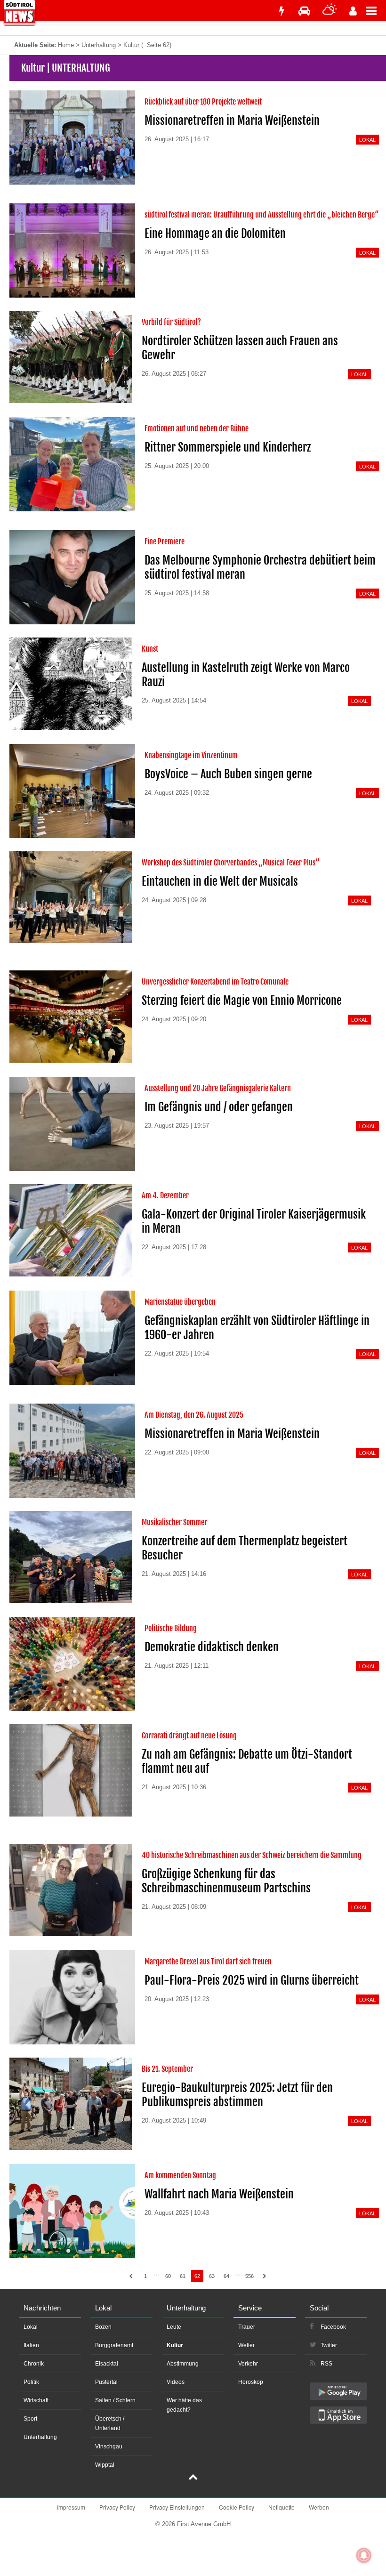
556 (249, 2276)
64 (226, 2276)
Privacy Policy (117, 2507)
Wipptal (105, 2465)
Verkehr (248, 2364)
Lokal (31, 2327)
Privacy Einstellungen (177, 2507)
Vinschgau (109, 2447)
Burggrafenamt (114, 2345)
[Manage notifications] (364, 2555)
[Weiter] (265, 2276)
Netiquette (281, 2507)
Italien (31, 2345)
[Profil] (353, 11)
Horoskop (251, 2382)
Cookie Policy (237, 2507)
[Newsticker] (281, 11)
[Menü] (376, 10)
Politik (31, 2382)
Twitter (329, 2345)
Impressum (71, 2507)
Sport (30, 2419)
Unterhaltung (99, 45)
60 (168, 2276)
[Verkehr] (304, 11)
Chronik (34, 2364)
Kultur (175, 2345)
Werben (319, 2507)
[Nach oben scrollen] (193, 2478)
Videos (176, 2382)
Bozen (103, 2327)
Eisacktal (107, 2364)
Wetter (246, 2345)
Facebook (333, 2327)
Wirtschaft (36, 2400)
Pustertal (106, 2382)
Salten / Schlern (115, 2400)
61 (183, 2276)
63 (212, 2276)
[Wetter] (330, 11)
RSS (326, 2364)
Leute (174, 2327)
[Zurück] (131, 2276)
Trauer (247, 2327)
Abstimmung (183, 2364)
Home (66, 45)
